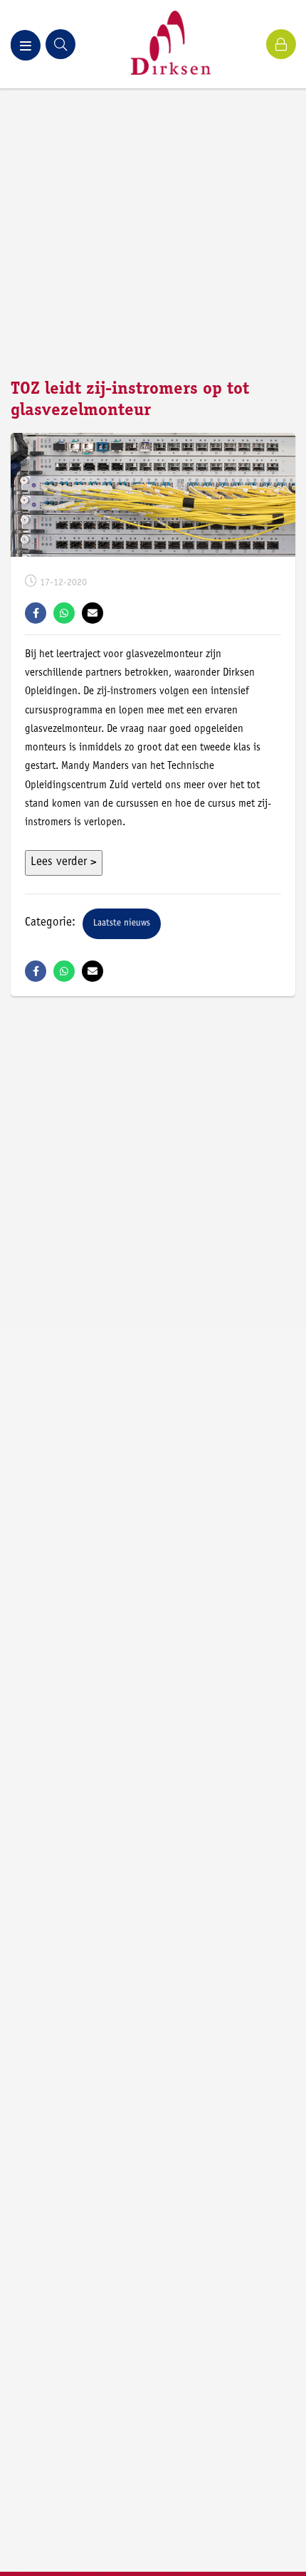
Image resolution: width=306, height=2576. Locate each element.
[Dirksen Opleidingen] (171, 44)
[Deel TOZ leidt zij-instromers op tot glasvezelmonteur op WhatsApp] (64, 613)
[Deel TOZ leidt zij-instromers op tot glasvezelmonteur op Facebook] (36, 613)
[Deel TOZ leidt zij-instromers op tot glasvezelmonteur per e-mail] (93, 613)
